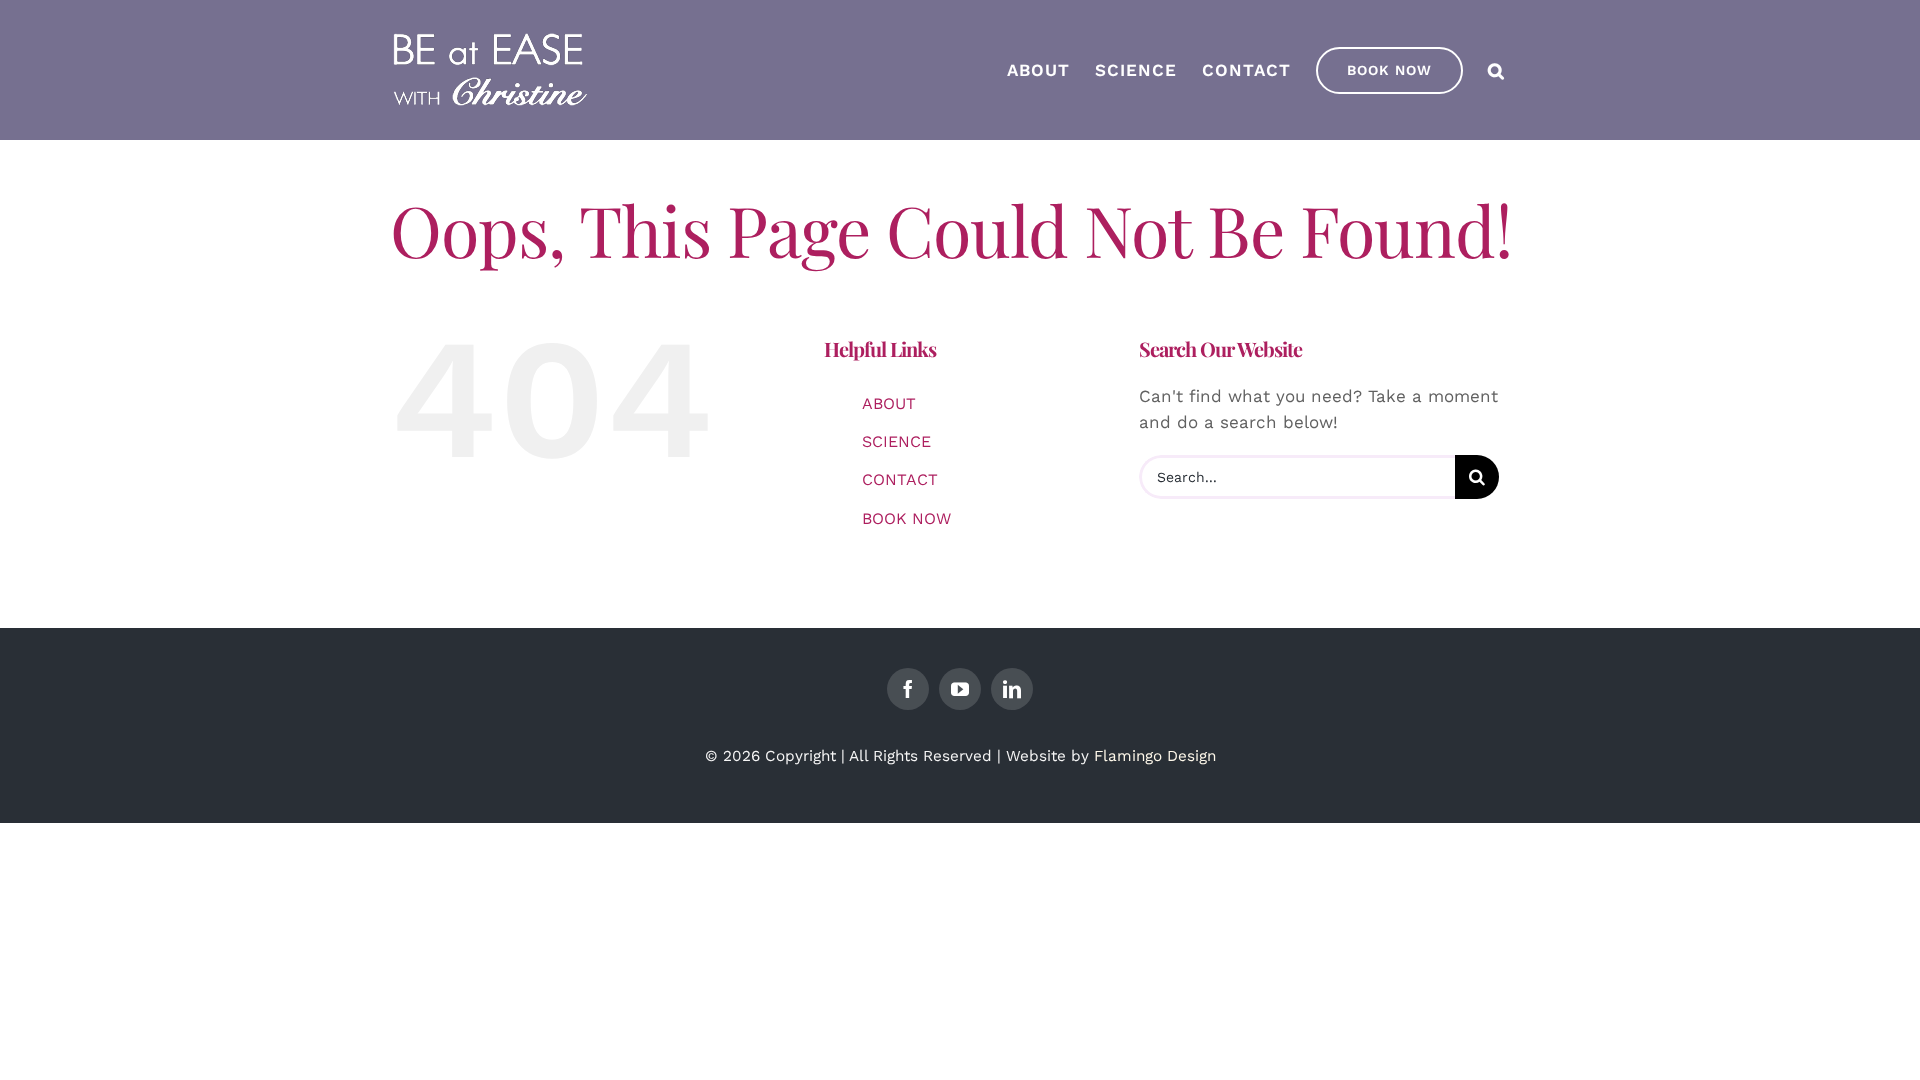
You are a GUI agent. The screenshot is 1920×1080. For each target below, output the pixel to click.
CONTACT (900, 479)
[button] (1496, 70)
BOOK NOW (906, 518)
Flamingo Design (1155, 756)
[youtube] (960, 689)
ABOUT (889, 403)
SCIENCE (896, 441)
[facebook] (908, 689)
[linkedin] (1012, 689)
